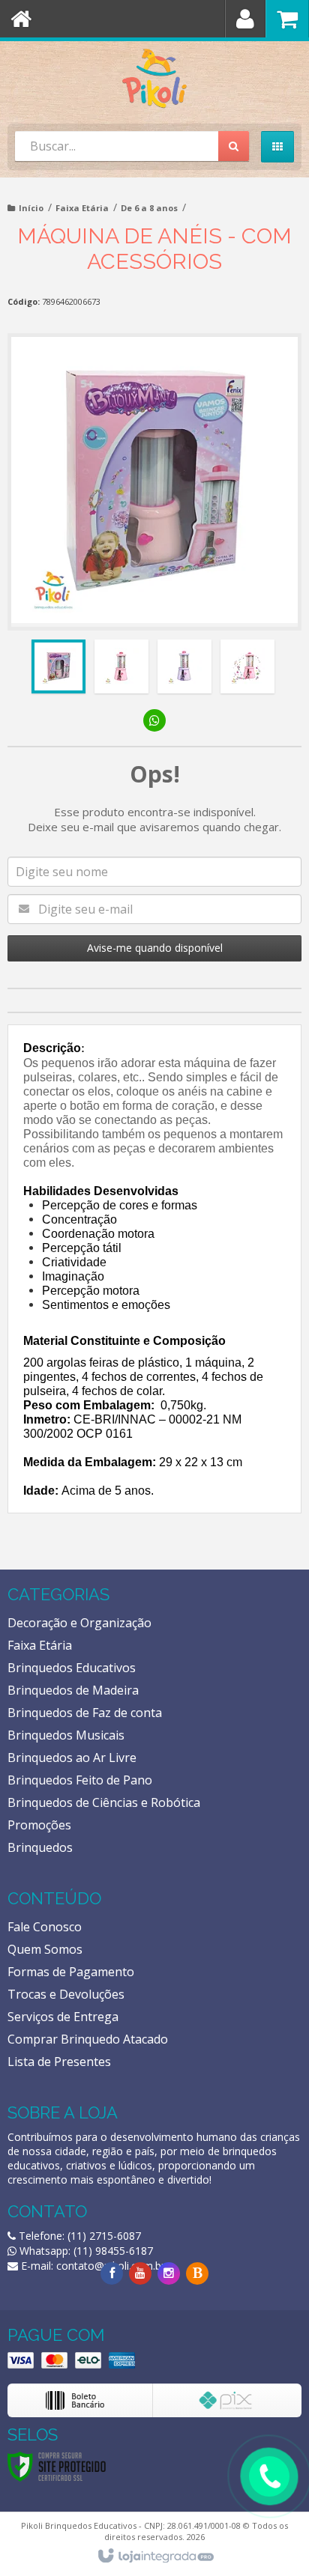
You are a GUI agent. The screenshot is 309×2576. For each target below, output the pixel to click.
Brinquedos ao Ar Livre (72, 1758)
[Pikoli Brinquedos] (154, 79)
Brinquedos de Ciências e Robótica (104, 1802)
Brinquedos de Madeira (73, 1690)
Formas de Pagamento (71, 1972)
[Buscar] (234, 146)
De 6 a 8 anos (149, 208)
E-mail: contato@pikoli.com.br (91, 2266)
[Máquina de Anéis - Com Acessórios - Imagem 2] (121, 666)
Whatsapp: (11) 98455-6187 (85, 2251)
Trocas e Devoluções (66, 1994)
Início (31, 208)
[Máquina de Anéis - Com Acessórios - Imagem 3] (184, 666)
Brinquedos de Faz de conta (85, 1713)
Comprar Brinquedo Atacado (88, 2039)
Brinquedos (40, 1847)
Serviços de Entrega (63, 2017)
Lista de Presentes (59, 2062)
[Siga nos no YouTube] (140, 2273)
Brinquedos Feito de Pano (80, 1780)
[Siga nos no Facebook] (112, 2273)
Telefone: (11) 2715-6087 (78, 2236)
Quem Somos (45, 1949)
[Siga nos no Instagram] (169, 2273)
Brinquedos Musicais (66, 1735)
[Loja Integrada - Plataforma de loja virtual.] (155, 2557)
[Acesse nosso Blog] (197, 2273)
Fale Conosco (45, 1927)
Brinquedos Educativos (72, 1668)
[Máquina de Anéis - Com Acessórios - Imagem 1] (58, 666)
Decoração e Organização (79, 1623)
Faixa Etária (82, 208)
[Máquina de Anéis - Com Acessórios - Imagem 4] (247, 666)
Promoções (39, 1825)
